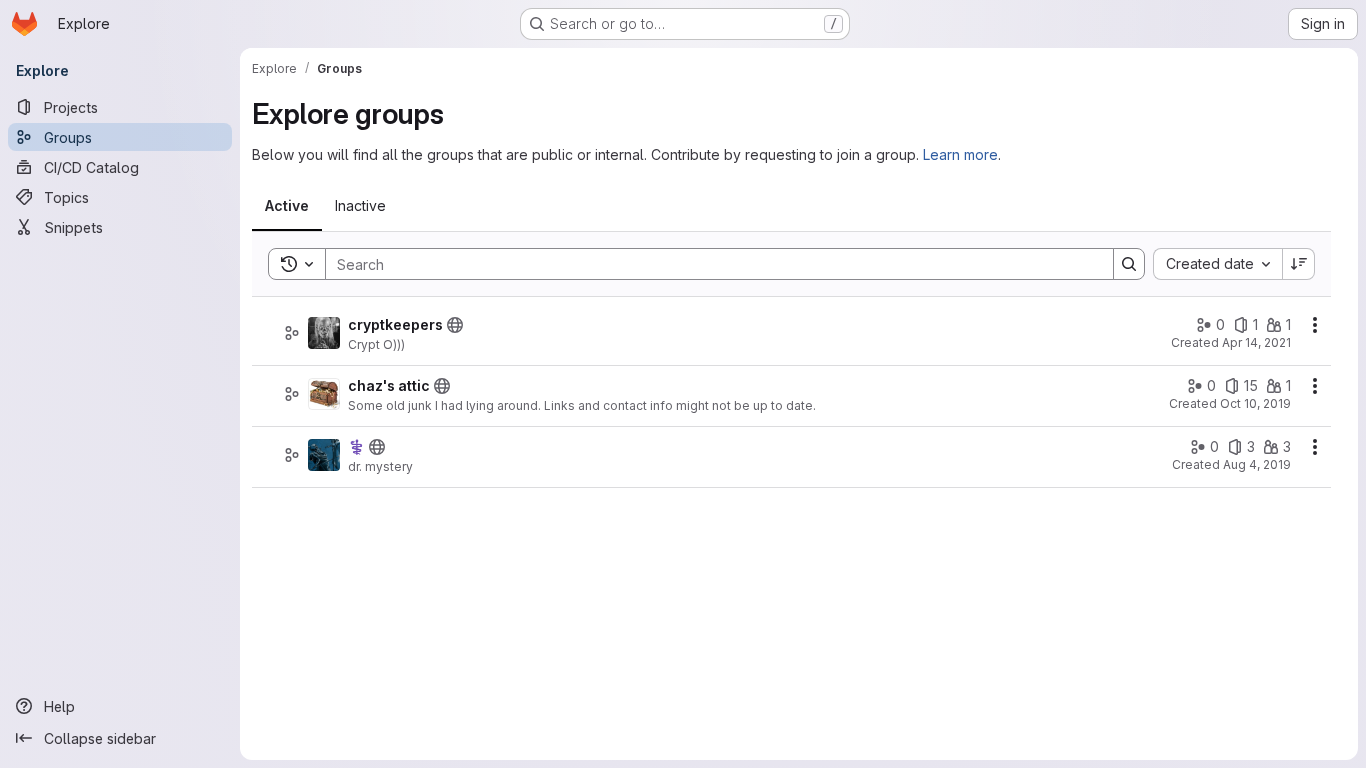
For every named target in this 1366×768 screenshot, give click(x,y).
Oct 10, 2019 (1255, 403)
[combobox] (1217, 264)
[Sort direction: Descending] (1299, 264)
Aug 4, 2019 (1257, 464)
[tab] (287, 206)
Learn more (960, 154)
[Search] (1129, 264)
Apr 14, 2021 (1256, 342)
